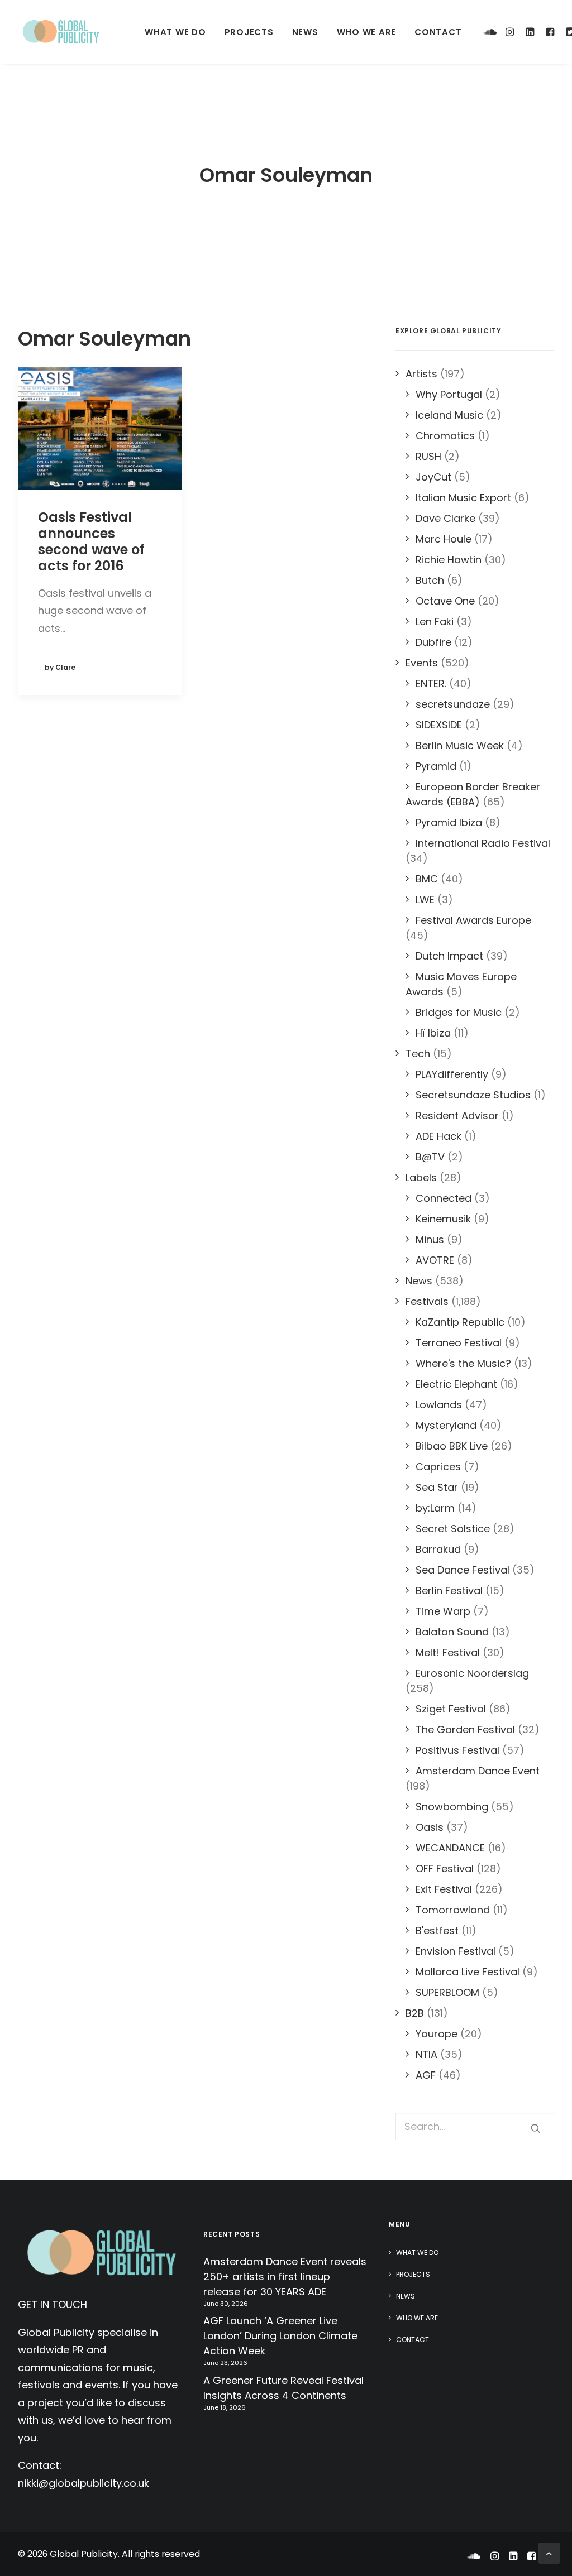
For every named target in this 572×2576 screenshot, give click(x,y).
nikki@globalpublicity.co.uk (84, 2483)
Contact (438, 32)
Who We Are (367, 32)
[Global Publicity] (60, 32)
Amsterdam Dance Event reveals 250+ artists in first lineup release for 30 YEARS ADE (285, 2277)
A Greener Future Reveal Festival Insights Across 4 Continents (283, 2388)
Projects (249, 32)
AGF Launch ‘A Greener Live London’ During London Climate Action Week (280, 2336)
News (305, 32)
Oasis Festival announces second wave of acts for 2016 (91, 541)
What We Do (175, 32)
